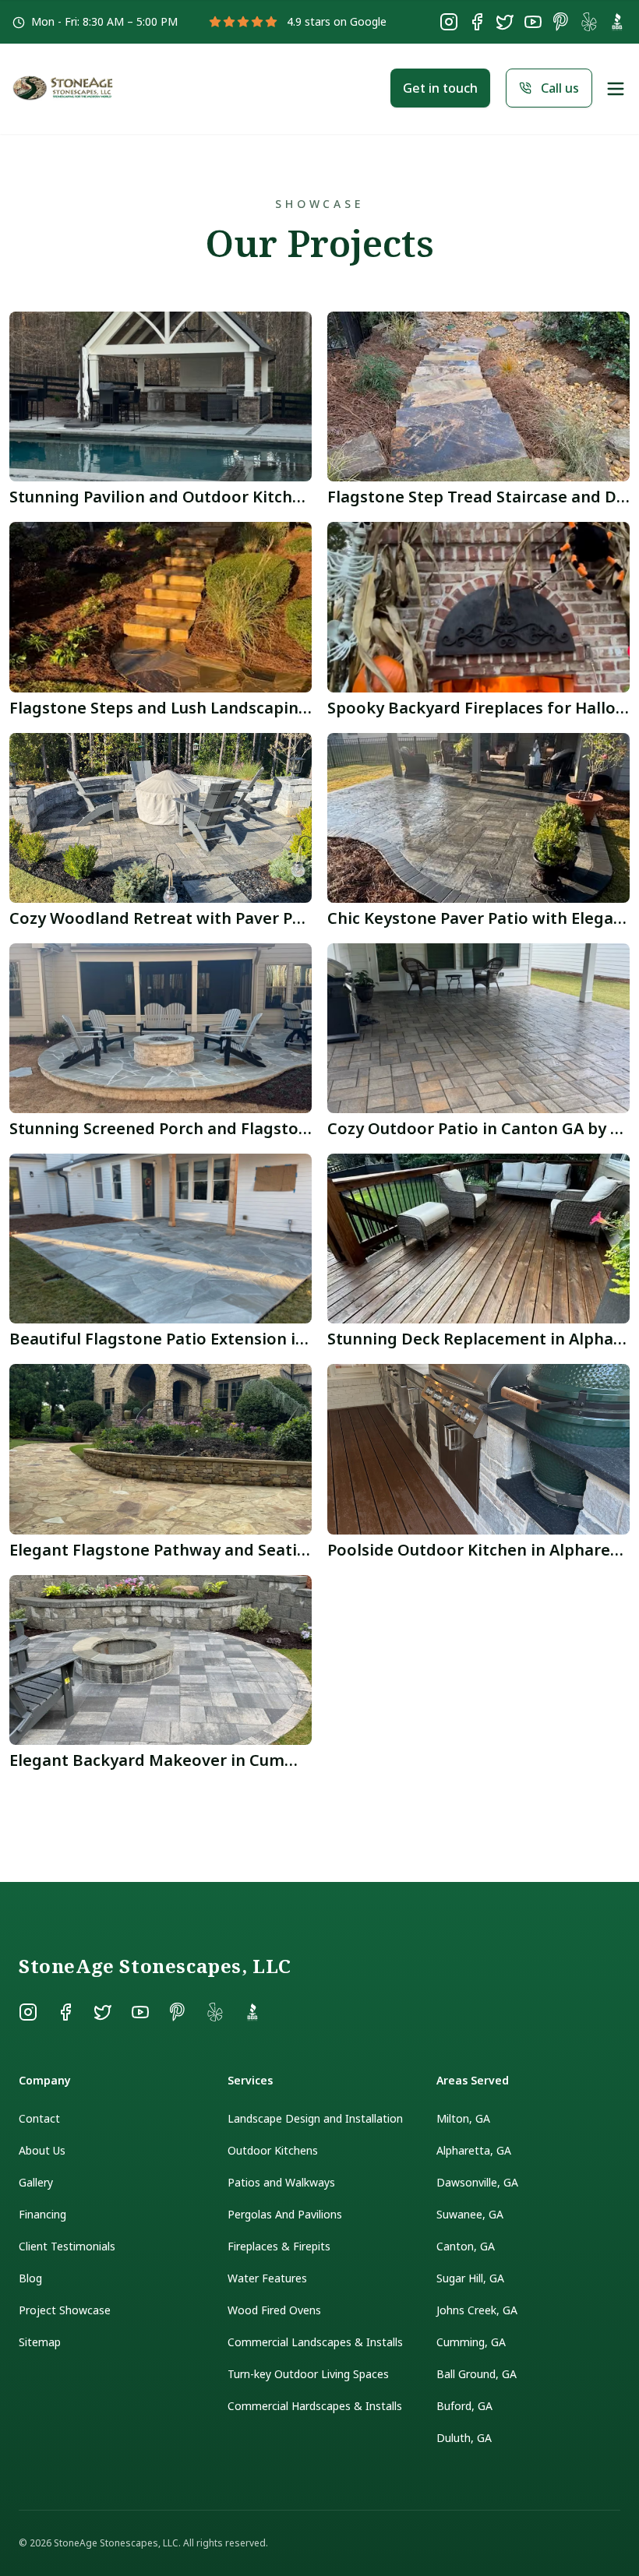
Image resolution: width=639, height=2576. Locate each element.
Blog (30, 2278)
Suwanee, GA (470, 2214)
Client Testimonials (67, 2246)
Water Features (267, 2278)
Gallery (36, 2182)
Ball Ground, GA (477, 2374)
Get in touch (440, 88)
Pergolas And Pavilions (285, 2214)
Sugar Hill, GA (470, 2278)
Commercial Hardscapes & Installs (315, 2406)
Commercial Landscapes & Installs (315, 2342)
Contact (39, 2118)
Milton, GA (463, 2118)
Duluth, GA (464, 2438)
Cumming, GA (471, 2342)
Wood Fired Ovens (274, 2310)
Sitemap (40, 2342)
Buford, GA (464, 2406)
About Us (42, 2150)
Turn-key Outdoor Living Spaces (308, 2374)
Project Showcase (65, 2310)
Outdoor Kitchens (273, 2150)
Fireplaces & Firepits (279, 2246)
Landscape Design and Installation (315, 2118)
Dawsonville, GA (477, 2182)
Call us (560, 88)
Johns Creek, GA (477, 2310)
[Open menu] (616, 89)
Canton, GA (466, 2246)
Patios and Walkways (281, 2182)
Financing (42, 2214)
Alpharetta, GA (474, 2150)
